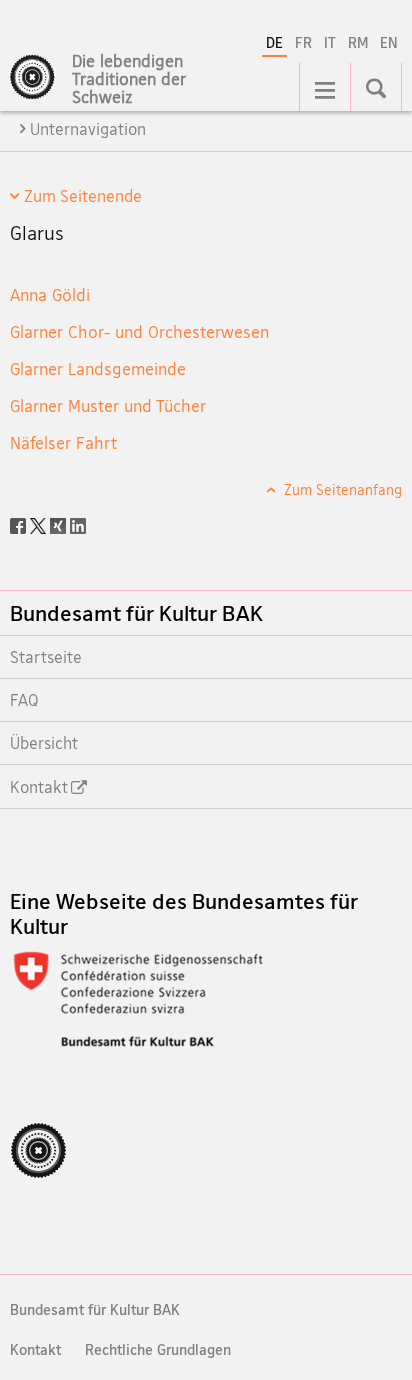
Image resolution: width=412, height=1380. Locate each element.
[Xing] (60, 524)
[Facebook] (20, 524)
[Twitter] (40, 524)
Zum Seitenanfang (341, 489)
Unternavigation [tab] (88, 129)
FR (303, 42)
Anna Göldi (50, 294)
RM (358, 42)
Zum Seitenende (83, 196)
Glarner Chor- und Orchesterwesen (139, 331)
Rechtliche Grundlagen (158, 1349)
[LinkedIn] (78, 524)
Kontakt (35, 1349)
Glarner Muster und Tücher (108, 405)
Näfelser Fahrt (63, 442)
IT (330, 42)
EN (389, 42)
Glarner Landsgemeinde (98, 368)
